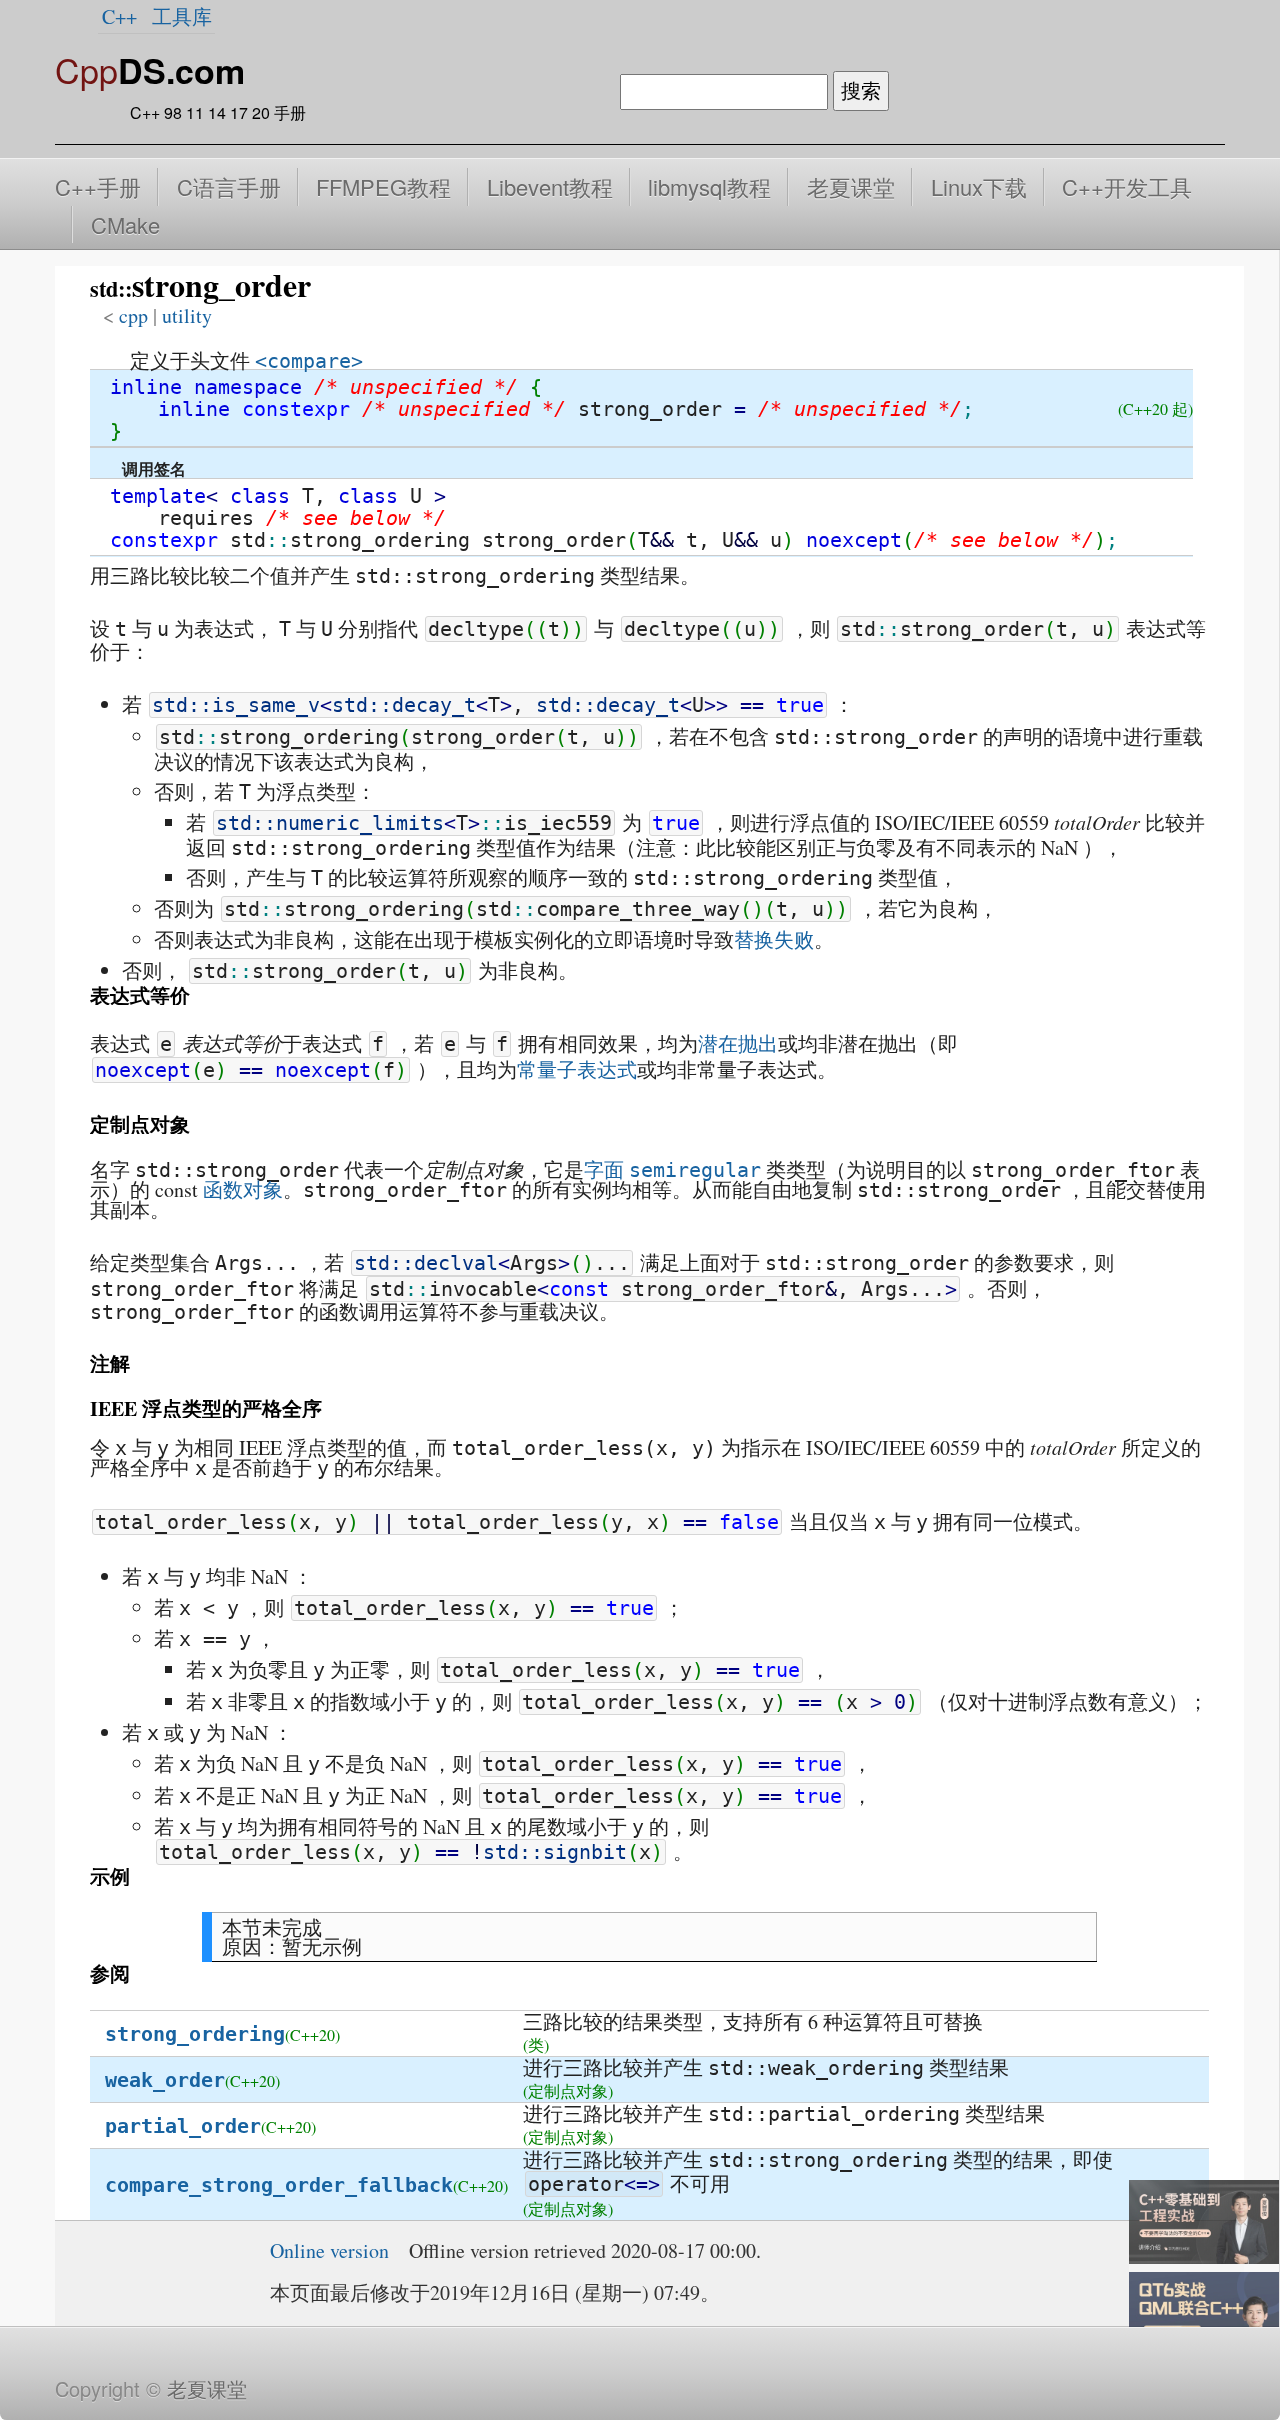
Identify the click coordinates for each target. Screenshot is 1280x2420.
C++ (119, 16)
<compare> (309, 361)
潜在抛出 (738, 1043)
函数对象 (243, 1189)
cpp (133, 315)
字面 (604, 1169)
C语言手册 (229, 186)
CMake (125, 224)
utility (187, 315)
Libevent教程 (550, 186)
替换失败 (774, 939)
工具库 (182, 16)
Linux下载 (979, 186)
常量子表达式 (577, 1069)
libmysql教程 (709, 186)
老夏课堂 (851, 186)
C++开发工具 (1127, 186)
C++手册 (98, 186)
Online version (329, 2250)
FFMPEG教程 (383, 186)
